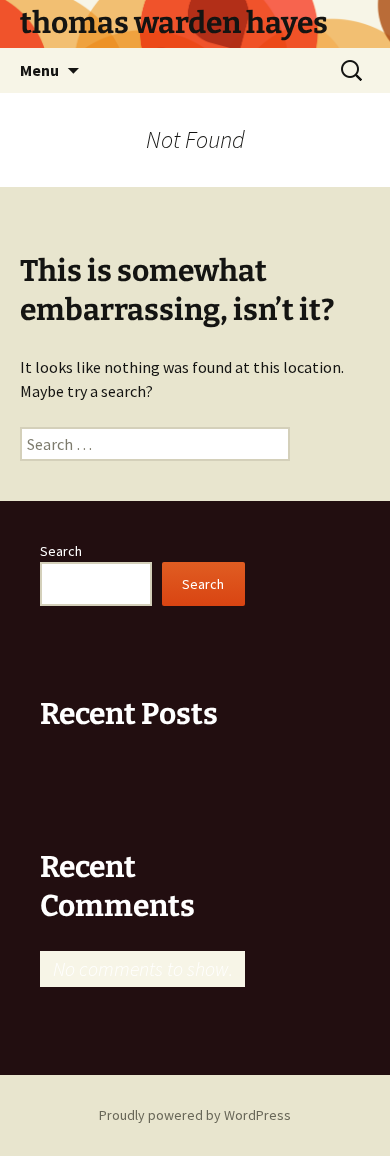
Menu (39, 70)
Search (61, 551)
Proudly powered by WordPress (195, 1115)
